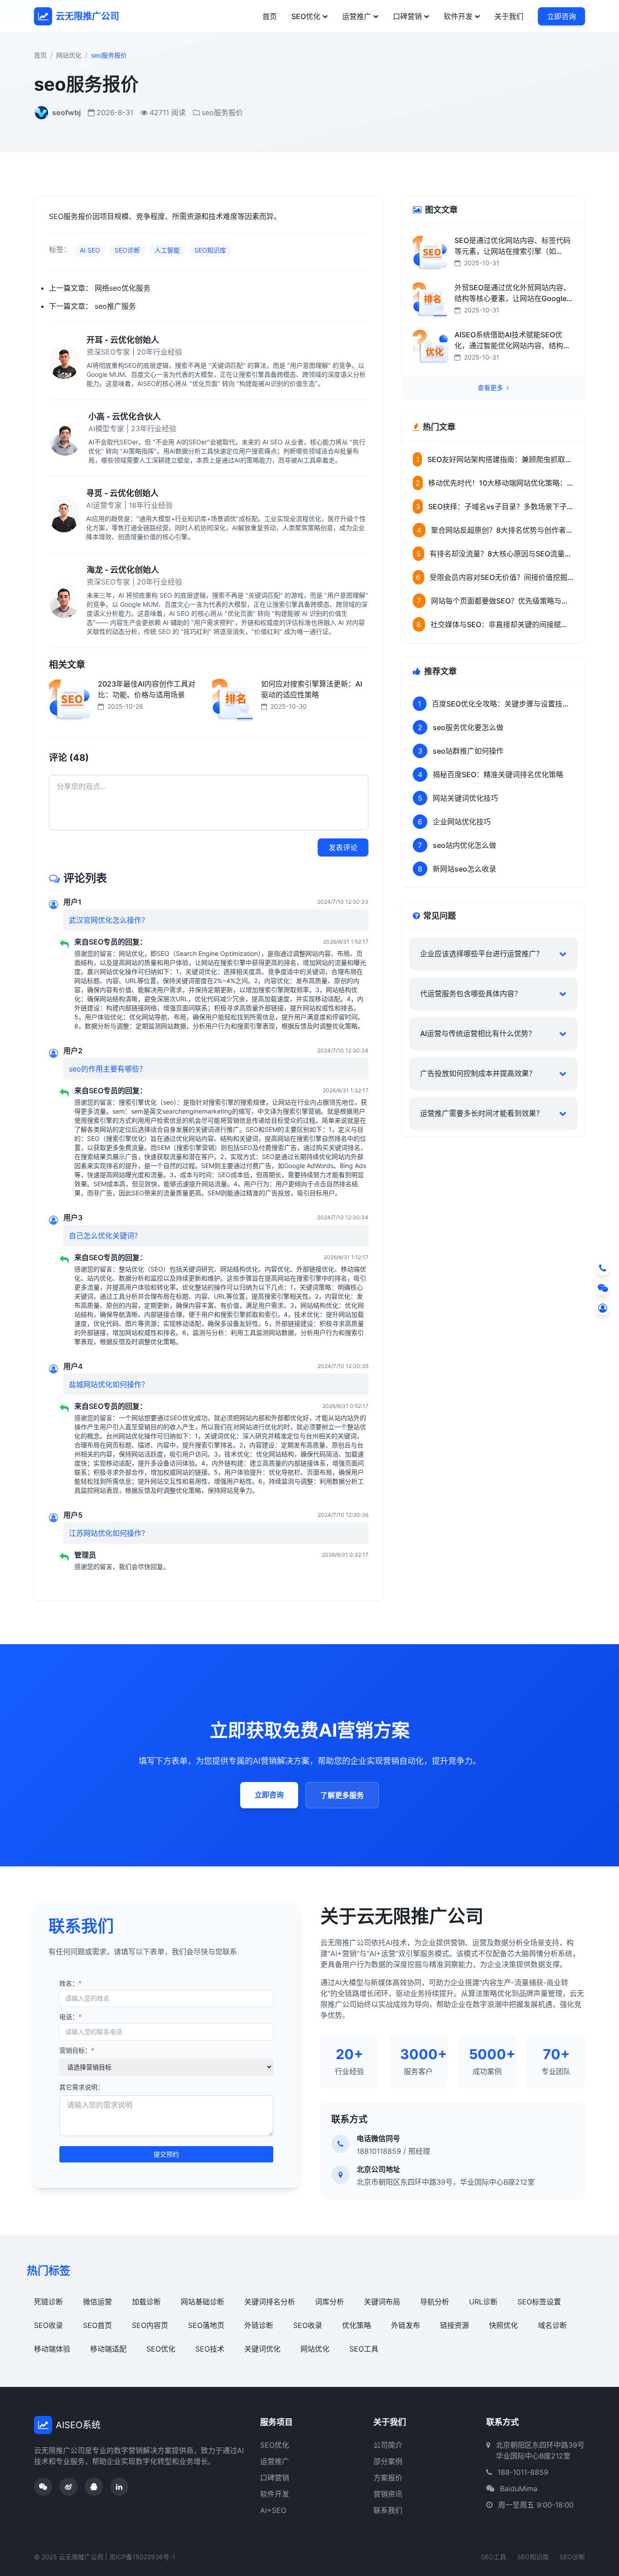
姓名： (70, 1983)
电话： (70, 2017)
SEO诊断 (127, 250)
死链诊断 (48, 2302)
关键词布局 (382, 2302)
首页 (270, 16)
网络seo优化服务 (123, 288)
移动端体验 (52, 2349)
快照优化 (503, 2325)
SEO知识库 (210, 250)
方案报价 (388, 2478)
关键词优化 (262, 2349)
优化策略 (357, 2325)
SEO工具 (364, 2349)
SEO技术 (210, 2349)
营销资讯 (388, 2494)
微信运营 (97, 2302)
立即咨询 (561, 16)
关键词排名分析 (270, 2302)
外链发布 (406, 2325)
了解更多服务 (342, 1795)
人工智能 (167, 250)
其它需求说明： (82, 2087)
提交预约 (166, 2154)
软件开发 (458, 16)
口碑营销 (407, 16)
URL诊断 (483, 2302)
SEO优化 (306, 16)
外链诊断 (259, 2325)
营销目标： (77, 2050)
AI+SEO (273, 2510)
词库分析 (329, 2302)
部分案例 (388, 2461)
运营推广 (357, 16)
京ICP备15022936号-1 (142, 2557)
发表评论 (343, 847)
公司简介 (388, 2445)
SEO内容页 (150, 2325)
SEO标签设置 (539, 2302)
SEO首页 (97, 2325)
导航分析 (435, 2302)
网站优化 (69, 55)
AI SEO (90, 250)
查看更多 (491, 387)
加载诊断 (146, 2302)
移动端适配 (108, 2349)
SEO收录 (48, 2325)
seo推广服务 (115, 306)
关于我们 (509, 16)
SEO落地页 (206, 2325)
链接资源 (455, 2325)
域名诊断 (552, 2325)
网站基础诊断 (203, 2302)
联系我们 (388, 2510)
